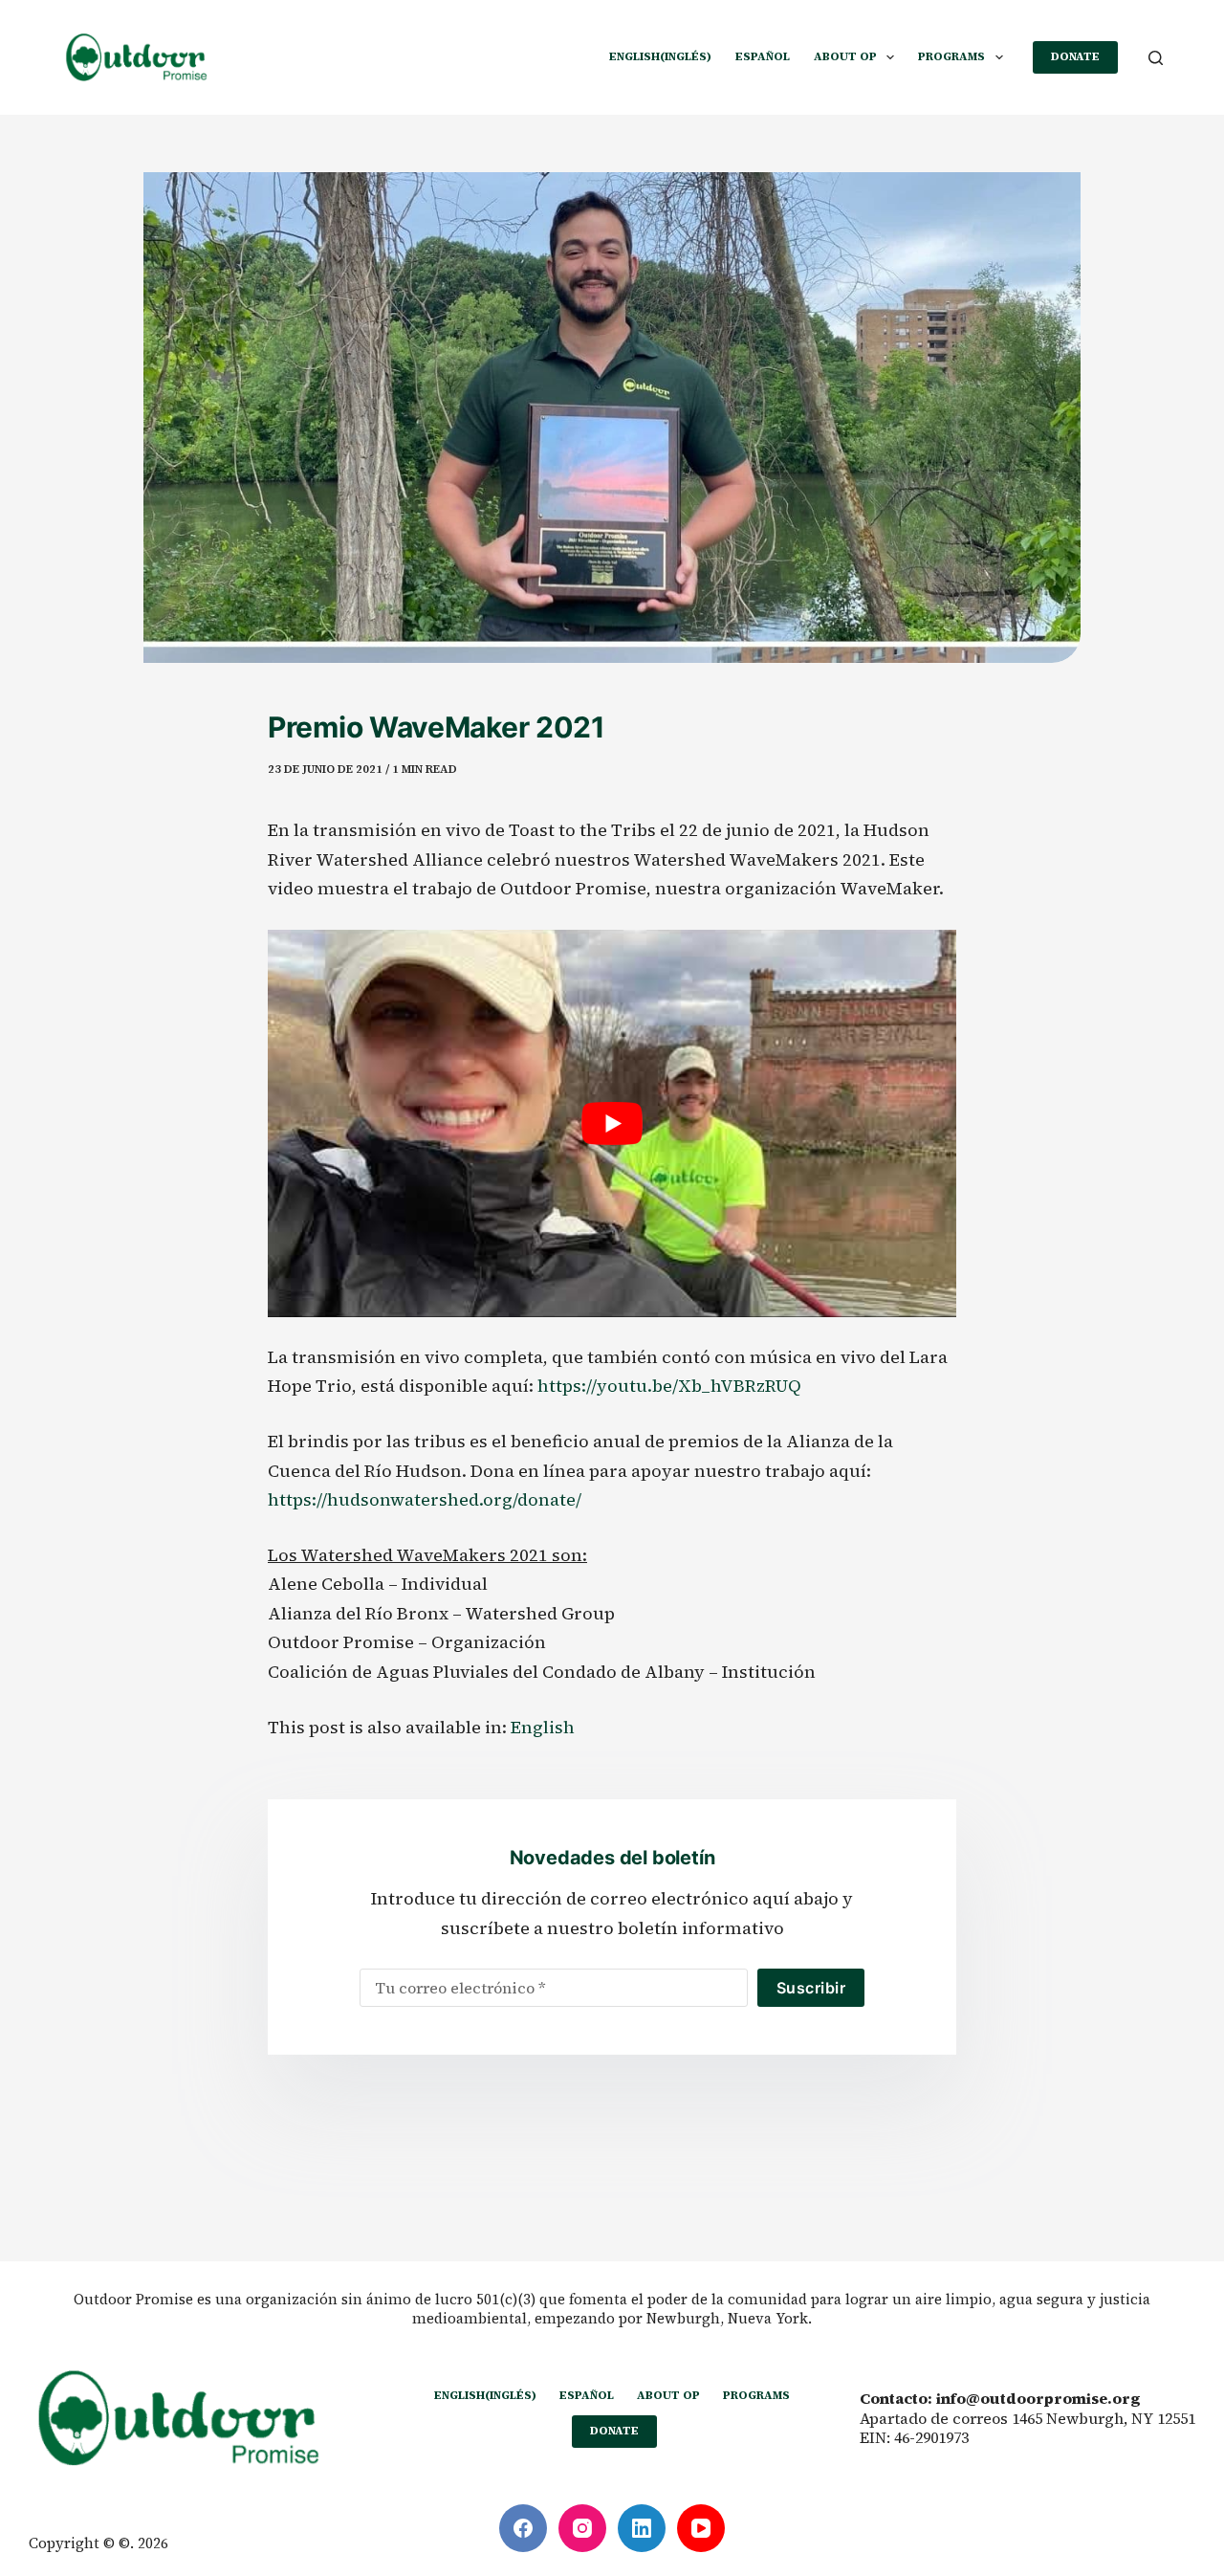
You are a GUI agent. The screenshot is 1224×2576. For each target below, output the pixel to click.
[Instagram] (582, 2528)
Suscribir (811, 1988)
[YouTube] (701, 2528)
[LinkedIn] (642, 2528)
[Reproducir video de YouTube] (612, 1123)
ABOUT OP (845, 56)
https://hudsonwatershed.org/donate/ (425, 1499)
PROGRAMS (951, 56)
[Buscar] (1156, 58)
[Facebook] (523, 2528)
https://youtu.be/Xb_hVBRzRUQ (669, 1386)
